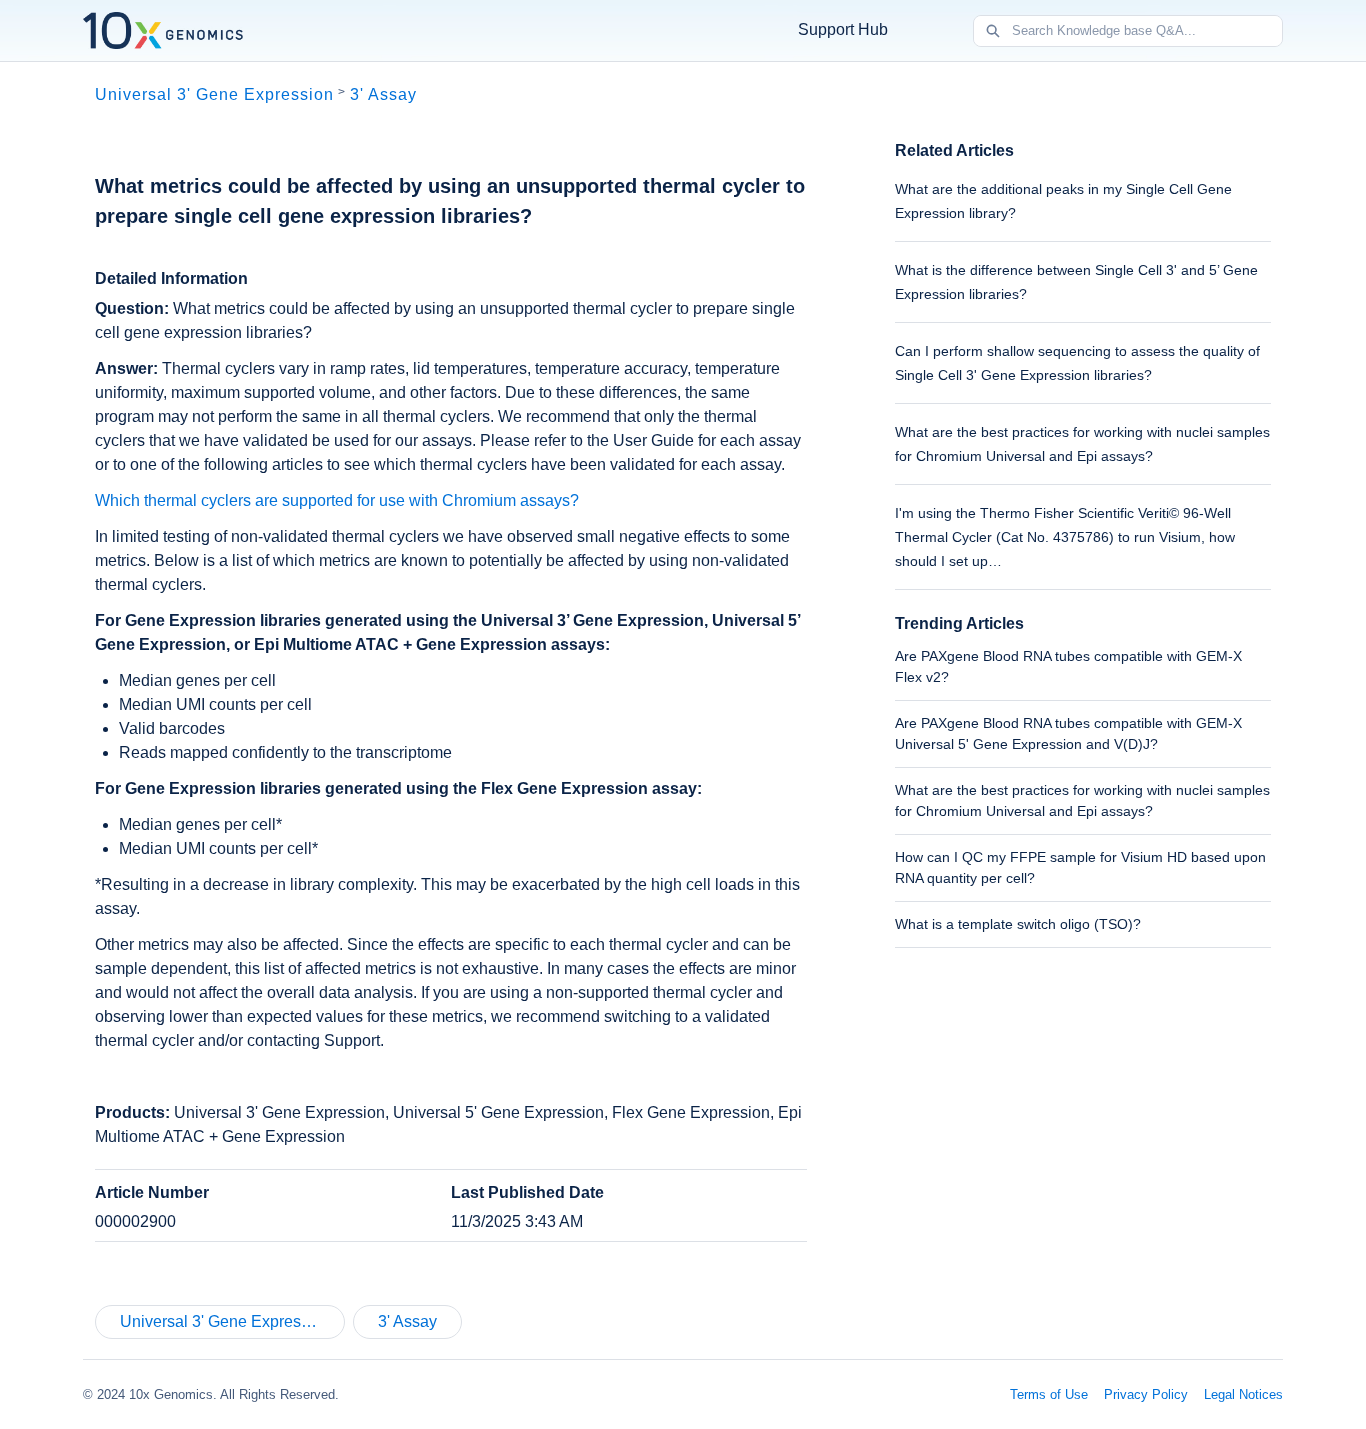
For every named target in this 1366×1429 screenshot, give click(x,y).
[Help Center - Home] (163, 30)
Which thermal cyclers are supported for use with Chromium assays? (337, 500)
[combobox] (1147, 31)
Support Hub (843, 29)
